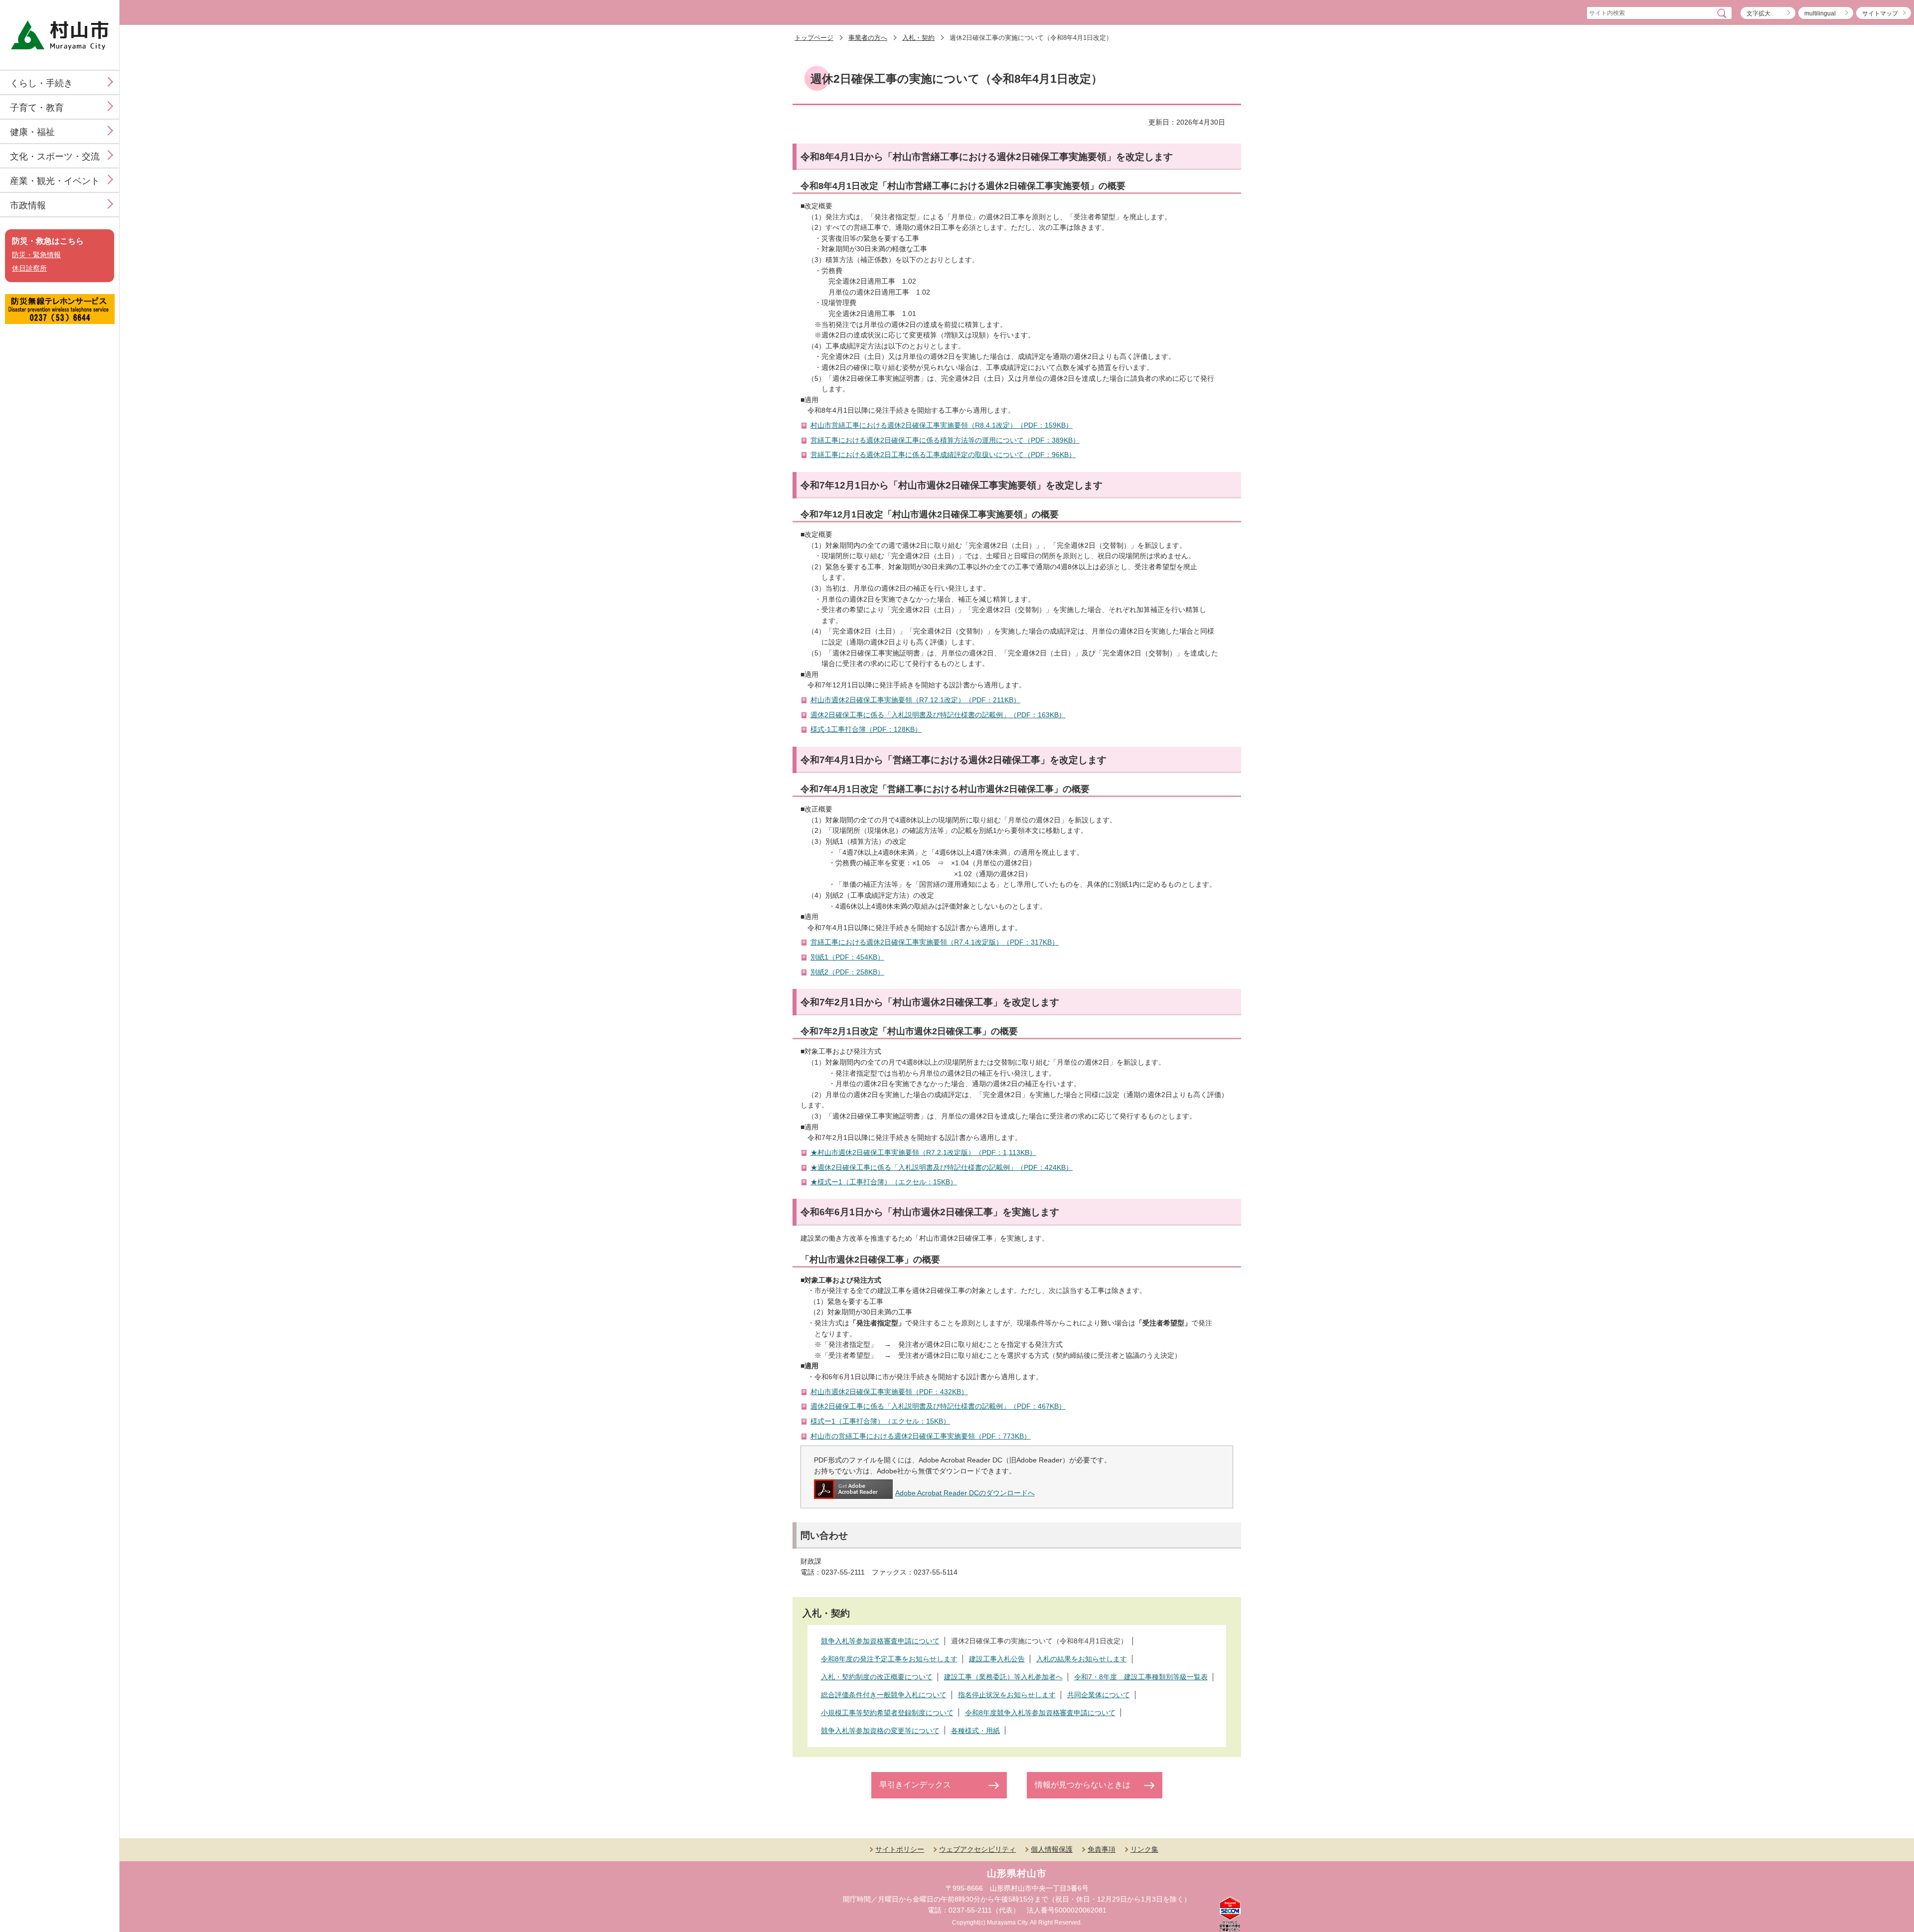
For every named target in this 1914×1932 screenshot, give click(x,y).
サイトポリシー (900, 1849)
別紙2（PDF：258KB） (847, 972)
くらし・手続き (41, 83)
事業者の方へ (868, 38)
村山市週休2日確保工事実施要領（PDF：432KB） (889, 1392)
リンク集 (1144, 1849)
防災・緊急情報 (36, 255)
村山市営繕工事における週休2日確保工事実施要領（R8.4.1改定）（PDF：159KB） (942, 425)
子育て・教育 (37, 108)
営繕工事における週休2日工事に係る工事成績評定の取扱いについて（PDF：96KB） (943, 455)
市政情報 (28, 205)
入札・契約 (918, 38)
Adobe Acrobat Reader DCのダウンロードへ (965, 1493)
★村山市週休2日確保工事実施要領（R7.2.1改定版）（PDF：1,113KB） (923, 1152)
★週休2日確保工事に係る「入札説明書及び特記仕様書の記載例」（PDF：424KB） (942, 1167)
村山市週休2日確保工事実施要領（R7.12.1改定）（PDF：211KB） (915, 700)
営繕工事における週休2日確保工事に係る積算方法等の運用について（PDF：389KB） (945, 440)
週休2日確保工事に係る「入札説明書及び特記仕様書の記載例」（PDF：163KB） (938, 715)
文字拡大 (1758, 13)
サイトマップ (1880, 13)
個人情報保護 (1052, 1849)
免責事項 (1102, 1849)
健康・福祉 (32, 132)
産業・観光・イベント (55, 181)
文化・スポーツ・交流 (55, 157)
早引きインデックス (915, 1785)
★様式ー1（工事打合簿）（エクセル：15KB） (884, 1182)
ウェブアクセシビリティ (977, 1849)
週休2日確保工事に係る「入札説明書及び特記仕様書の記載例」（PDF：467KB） (938, 1406)
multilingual (1820, 13)
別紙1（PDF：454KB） (847, 957)
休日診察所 (29, 268)
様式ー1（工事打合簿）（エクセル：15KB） (880, 1421)
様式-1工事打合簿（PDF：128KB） (866, 729)
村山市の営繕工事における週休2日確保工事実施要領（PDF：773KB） (921, 1436)
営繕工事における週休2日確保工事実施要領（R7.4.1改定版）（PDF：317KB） (935, 942)
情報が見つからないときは (1083, 1785)
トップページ (814, 38)
